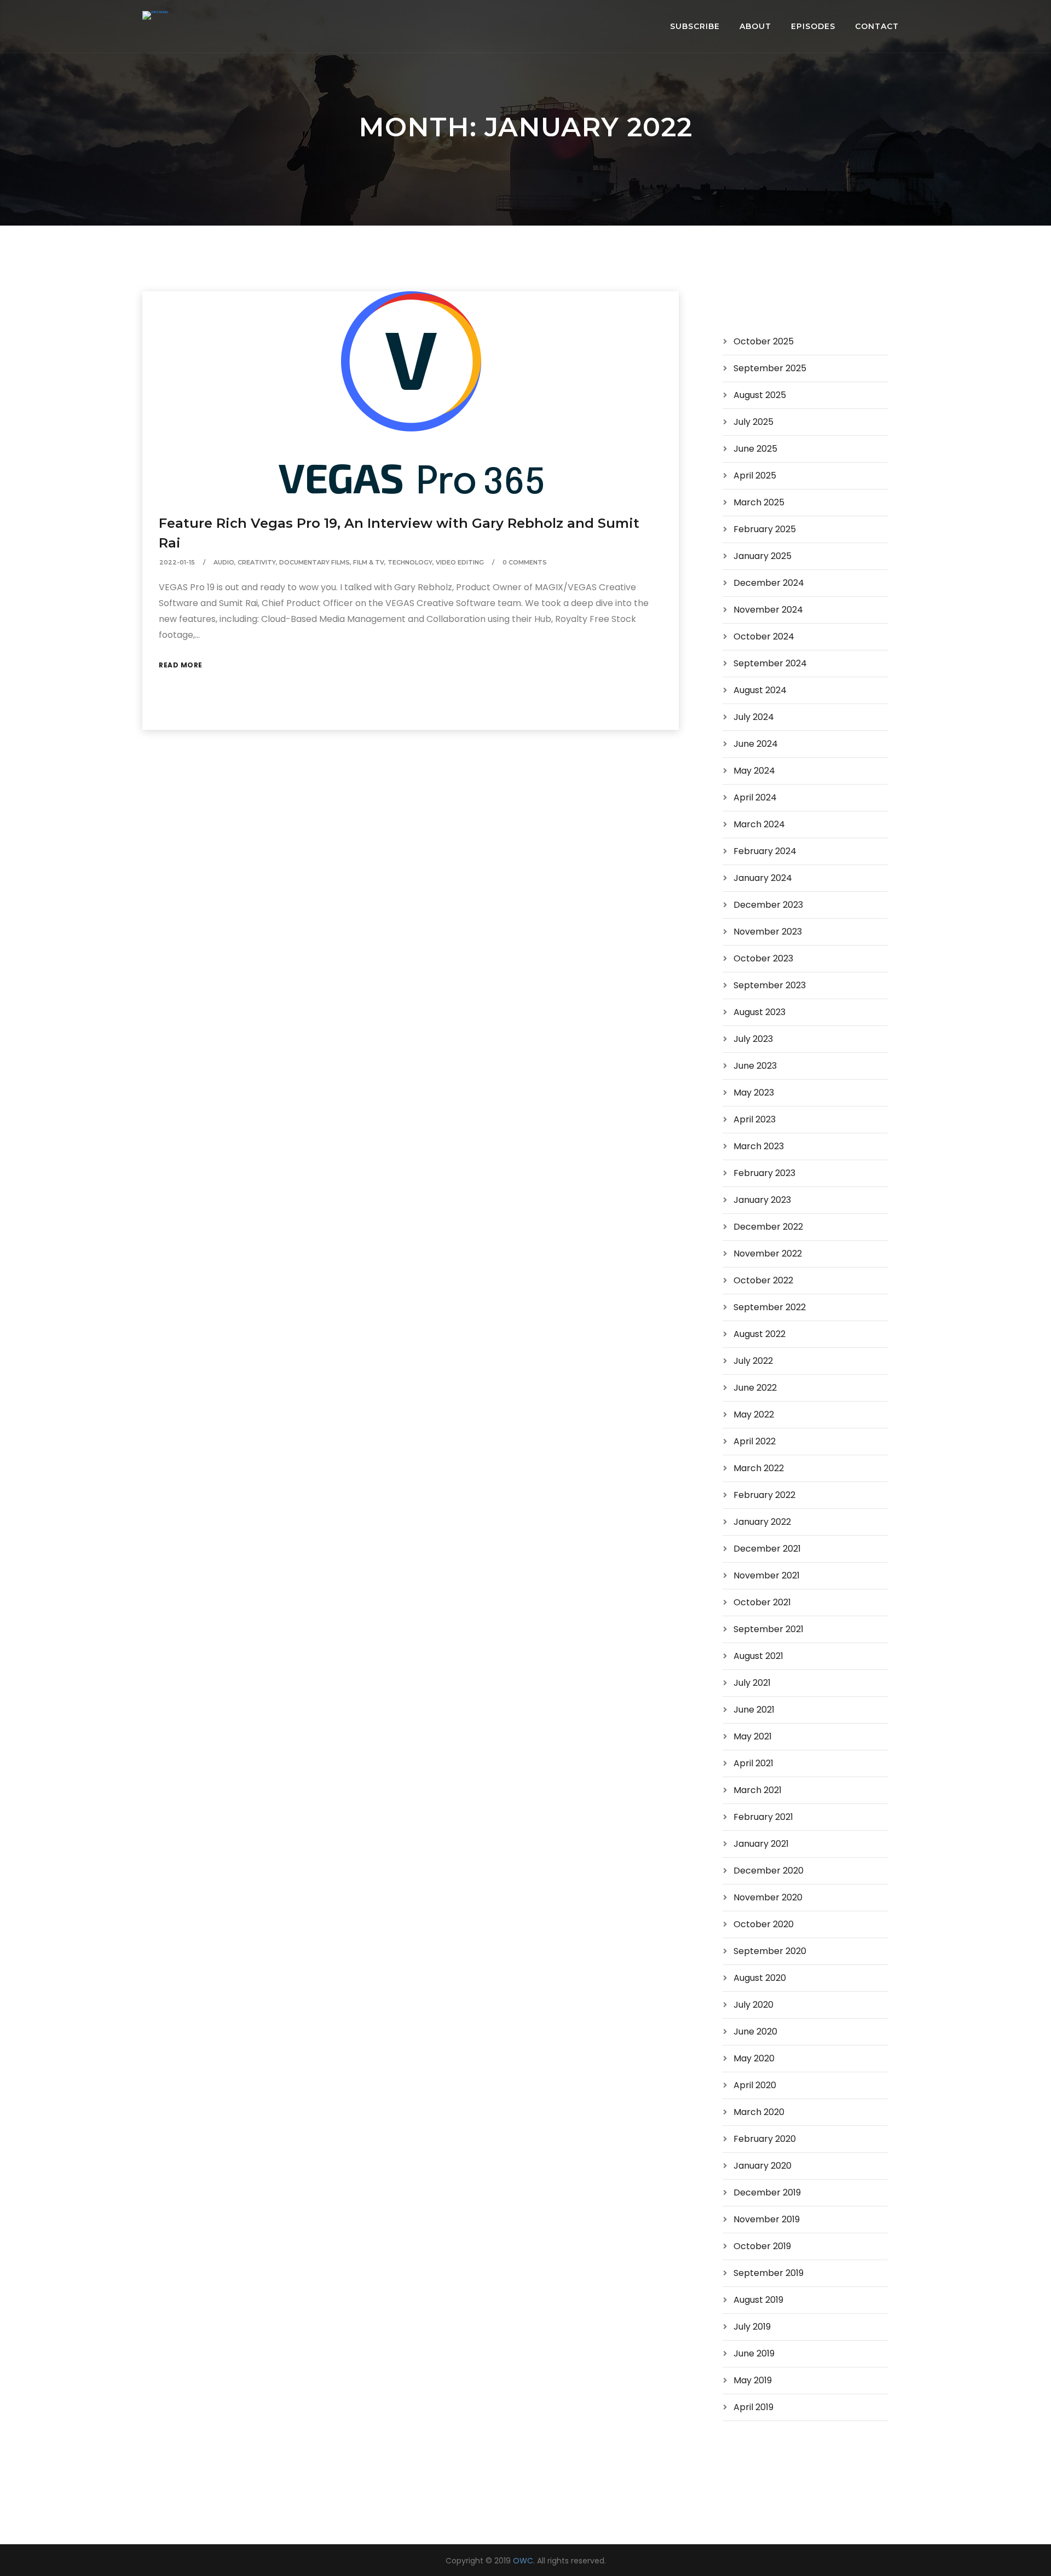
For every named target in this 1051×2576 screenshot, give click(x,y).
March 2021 (758, 1790)
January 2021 (761, 1844)
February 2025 (765, 529)
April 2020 (755, 2085)
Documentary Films (314, 562)
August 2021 (758, 1656)
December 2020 (769, 1871)
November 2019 (767, 2219)
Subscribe (695, 26)
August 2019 (758, 2300)
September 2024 (770, 663)
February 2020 (765, 2139)
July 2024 (754, 717)
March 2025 (759, 502)
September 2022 (770, 1307)
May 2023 (754, 1093)
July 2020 (753, 2005)
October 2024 (764, 636)
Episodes (813, 26)
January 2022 (762, 1522)
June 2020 (755, 2032)
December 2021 (767, 1549)
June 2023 (755, 1066)
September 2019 (769, 2273)
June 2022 (755, 1388)
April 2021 (753, 1763)
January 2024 (763, 878)
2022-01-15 (177, 562)
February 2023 (764, 1173)
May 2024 (754, 771)
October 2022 (763, 1280)
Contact (877, 26)
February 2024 (765, 851)
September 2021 (769, 1629)
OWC (523, 2561)
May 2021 (753, 1736)
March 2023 (759, 1146)
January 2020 (763, 2166)
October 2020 (764, 1924)
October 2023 (763, 958)
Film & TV (369, 562)
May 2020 (754, 2058)
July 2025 (753, 422)
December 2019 (767, 2192)
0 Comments (525, 562)
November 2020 (768, 1897)
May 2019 (753, 2380)
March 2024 (759, 824)
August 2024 (760, 690)
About (755, 26)
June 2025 (755, 449)
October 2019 (762, 2246)
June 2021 (754, 1710)
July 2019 (752, 2327)
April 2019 (753, 2407)
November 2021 (767, 1575)
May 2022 (754, 1414)
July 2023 (753, 1039)
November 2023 (768, 932)
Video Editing (460, 562)
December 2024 (769, 583)
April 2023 (755, 1119)
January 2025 (763, 556)
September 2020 (770, 1951)
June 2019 (754, 2353)
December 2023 (768, 905)
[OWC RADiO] (155, 15)
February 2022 (764, 1495)
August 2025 (760, 395)
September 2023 (770, 985)
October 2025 (764, 341)
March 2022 (759, 1468)
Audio (224, 562)
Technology (410, 562)
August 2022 (760, 1334)
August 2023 (760, 1012)
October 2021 (762, 1602)
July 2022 (753, 1361)
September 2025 (770, 368)
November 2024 (768, 610)
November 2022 (768, 1254)
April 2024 (755, 797)
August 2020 (760, 1978)
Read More (181, 665)
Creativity (257, 562)
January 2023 (762, 1200)
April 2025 (755, 476)
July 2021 (752, 1683)
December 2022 (768, 1227)
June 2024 (756, 744)
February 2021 (763, 1817)
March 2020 (759, 2112)
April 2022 (755, 1441)
